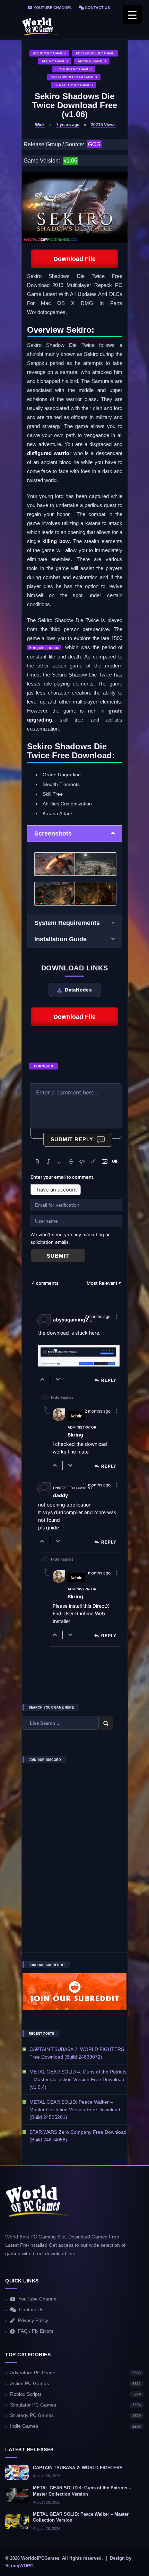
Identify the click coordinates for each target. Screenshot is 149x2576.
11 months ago (97, 1485)
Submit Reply (72, 1139)
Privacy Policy (33, 2320)
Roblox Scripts (75, 2394)
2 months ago (98, 1316)
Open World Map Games (74, 77)
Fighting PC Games (74, 69)
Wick (40, 125)
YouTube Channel (52, 8)
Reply (109, 1380)
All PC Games (55, 61)
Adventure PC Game (95, 53)
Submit (58, 1256)
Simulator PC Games (75, 2405)
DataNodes (78, 990)
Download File (74, 259)
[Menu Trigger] (132, 15)
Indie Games (75, 2426)
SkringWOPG (19, 2566)
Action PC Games (49, 53)
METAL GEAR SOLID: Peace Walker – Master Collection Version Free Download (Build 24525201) (75, 2110)
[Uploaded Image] (79, 1357)
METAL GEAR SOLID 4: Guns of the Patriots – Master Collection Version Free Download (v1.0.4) (78, 2079)
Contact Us (97, 8)
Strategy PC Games (74, 85)
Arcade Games (92, 61)
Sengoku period (44, 648)
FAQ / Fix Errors (36, 2331)
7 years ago (68, 125)
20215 (103, 125)
